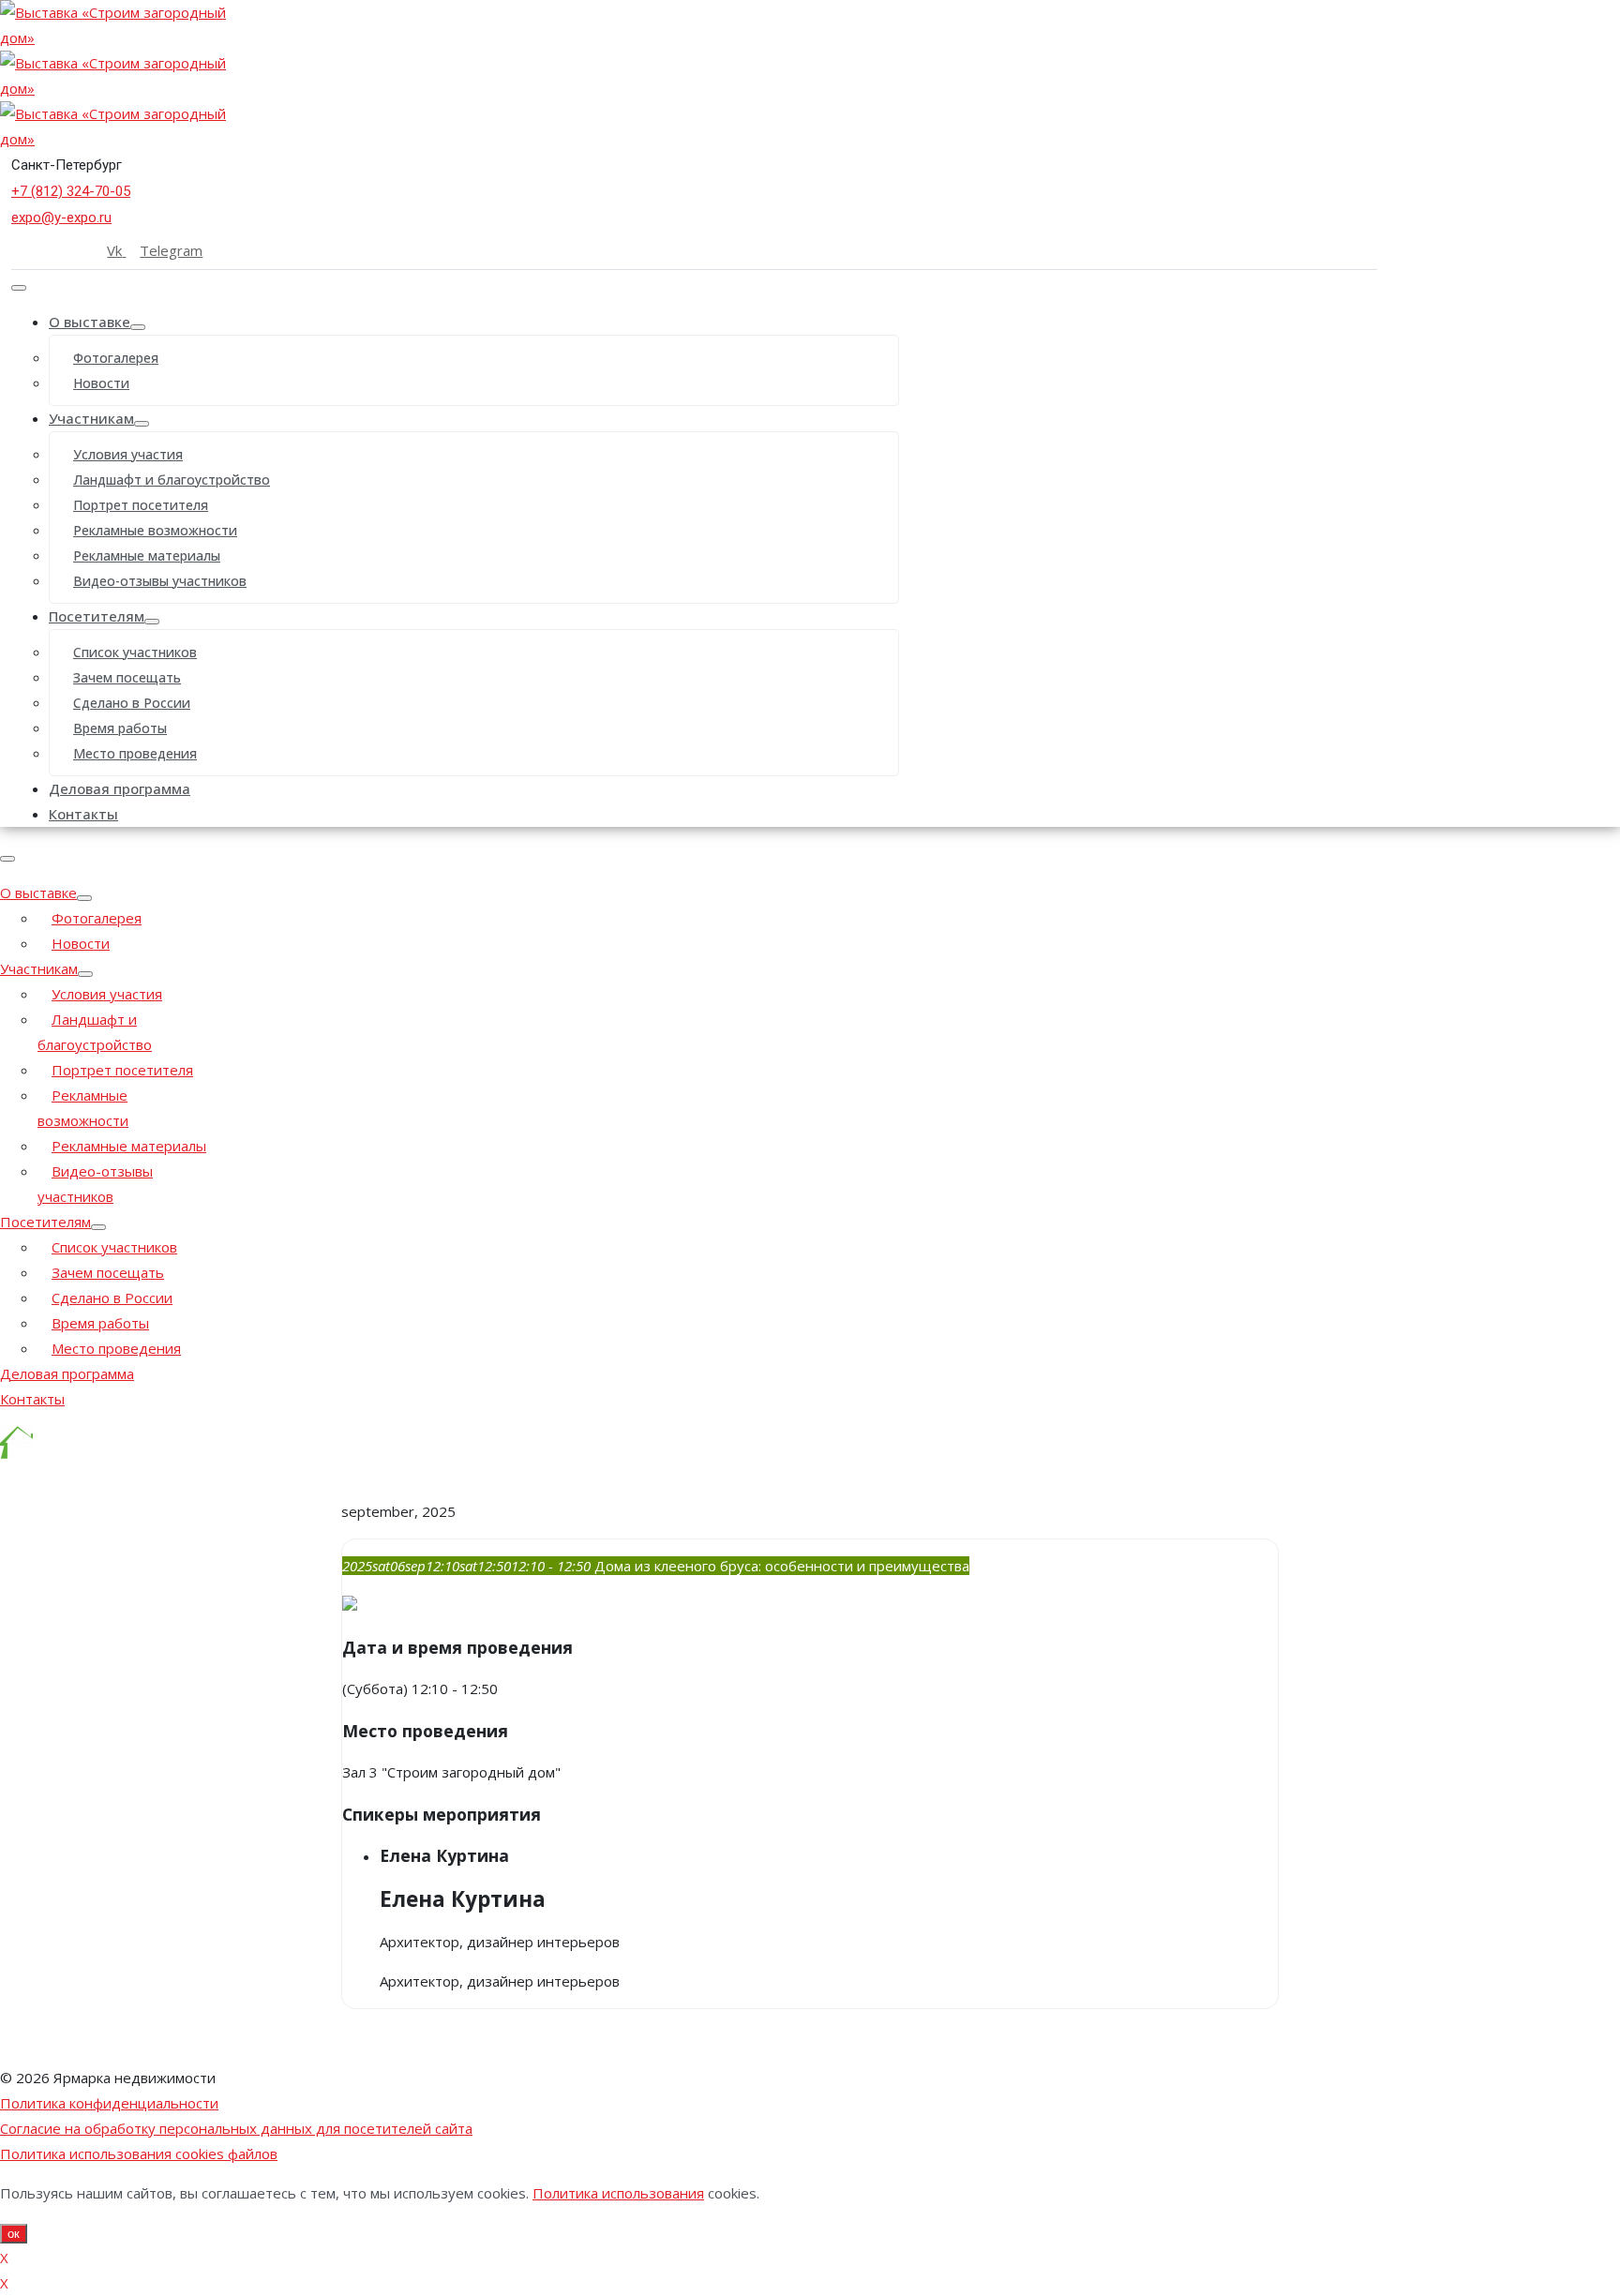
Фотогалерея (116, 358)
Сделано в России (132, 703)
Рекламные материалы (147, 555)
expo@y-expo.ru (61, 218)
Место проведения (135, 753)
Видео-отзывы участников (160, 581)
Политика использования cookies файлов (139, 2153)
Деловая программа (120, 788)
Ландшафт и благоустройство (172, 480)
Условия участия (128, 454)
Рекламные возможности (155, 530)
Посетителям (97, 616)
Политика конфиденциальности (109, 2103)
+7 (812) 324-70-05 (71, 191)
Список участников (135, 652)
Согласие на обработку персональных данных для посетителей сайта (236, 2128)
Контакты (83, 814)
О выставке (90, 322)
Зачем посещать (127, 677)
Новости (101, 383)
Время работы (120, 728)
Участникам (91, 418)
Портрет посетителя (141, 505)
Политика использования (618, 2193)
